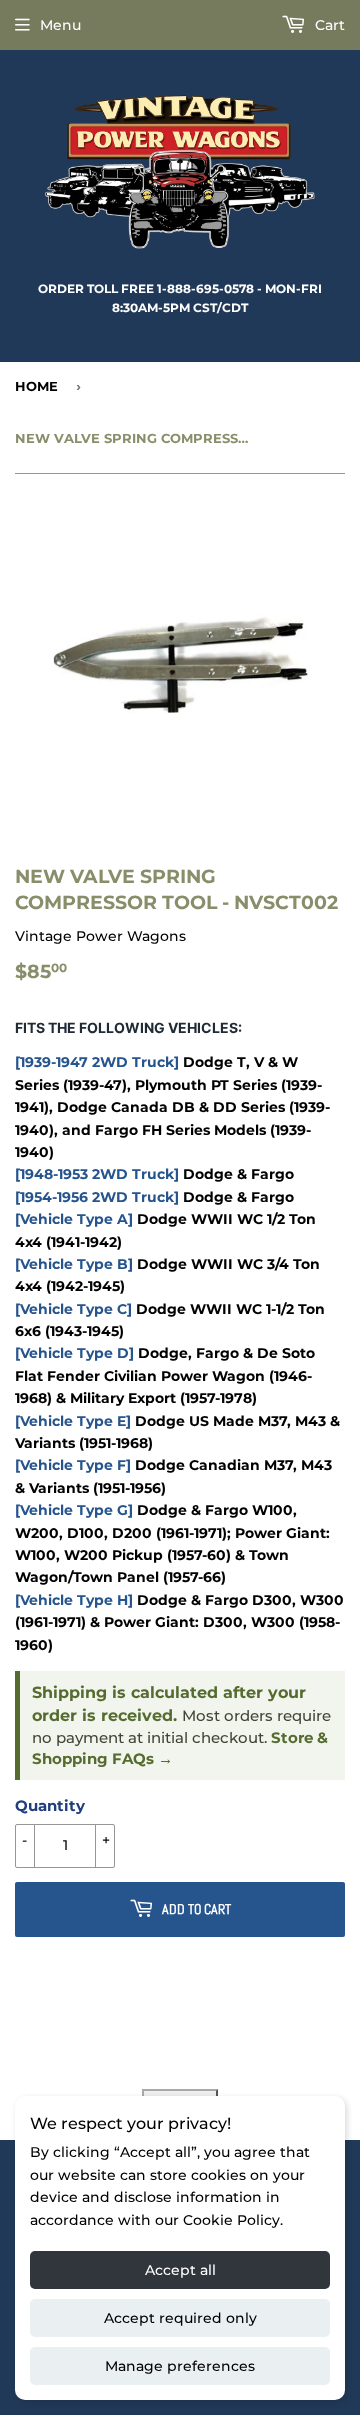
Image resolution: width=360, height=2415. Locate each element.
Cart (328, 25)
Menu (60, 25)
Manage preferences (180, 2366)
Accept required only (180, 2318)
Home (36, 386)
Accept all (180, 2270)
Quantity (50, 1805)
